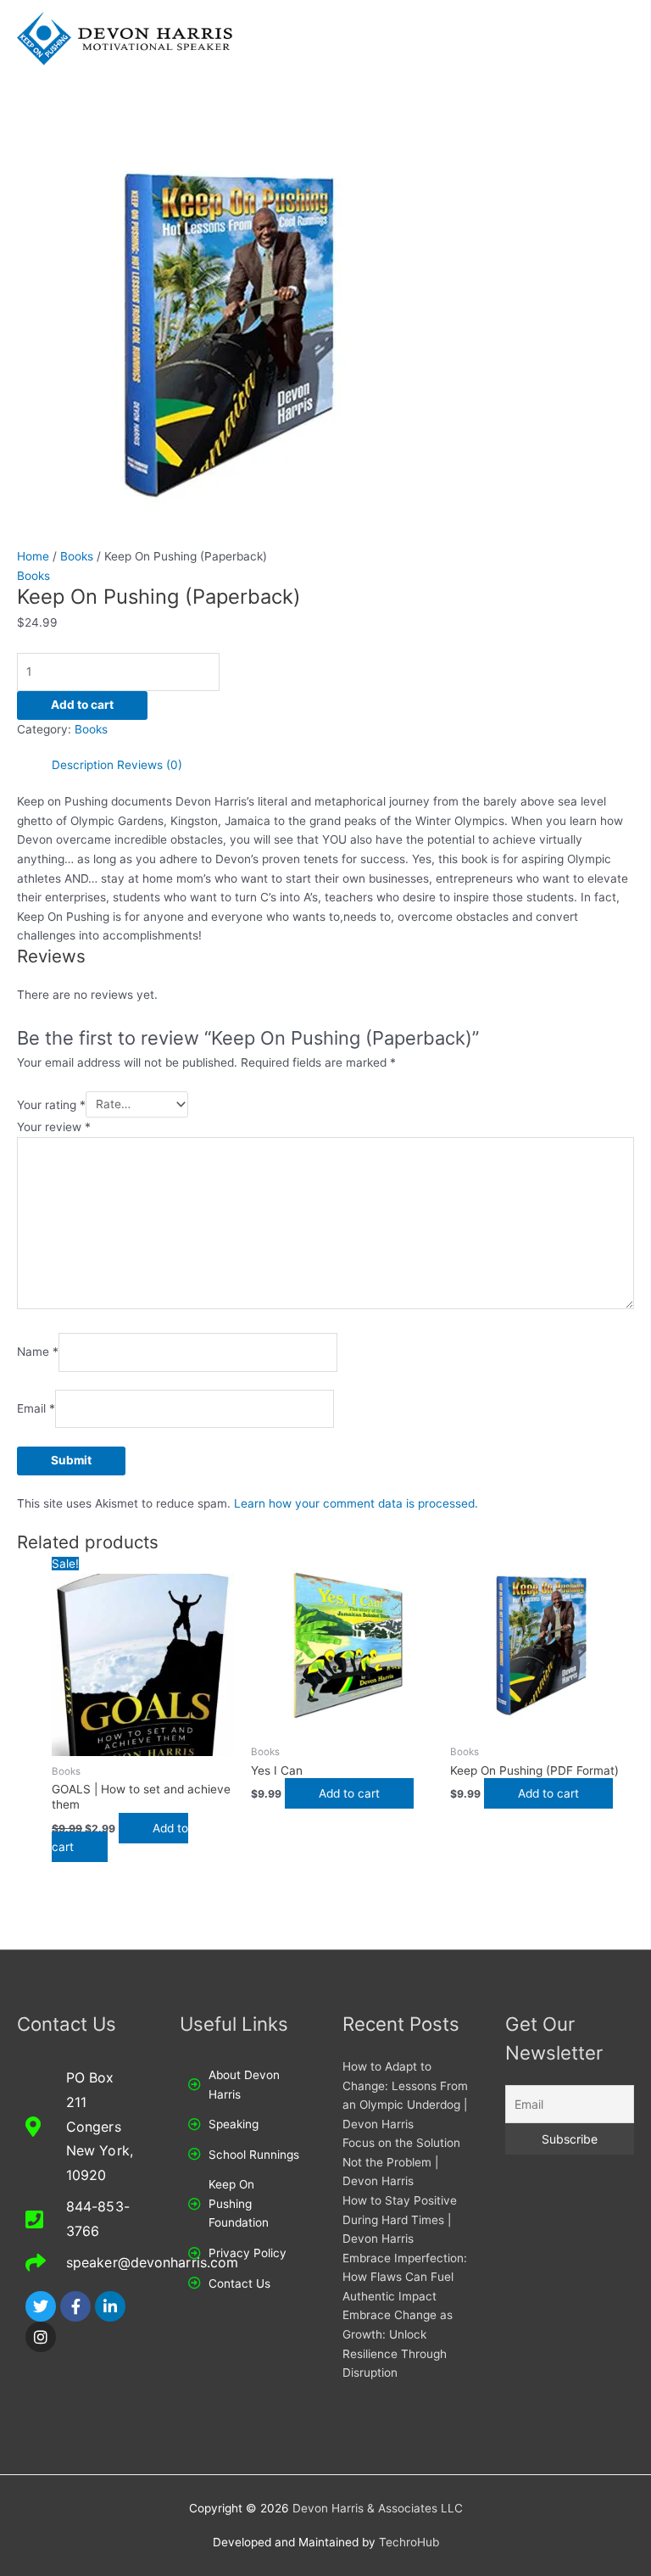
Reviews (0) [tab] (150, 765)
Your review (54, 1127)
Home (33, 556)
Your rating (51, 1104)
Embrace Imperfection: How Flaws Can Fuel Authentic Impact (405, 2277)
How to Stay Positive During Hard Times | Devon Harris (400, 2219)
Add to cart (82, 705)
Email (36, 1409)
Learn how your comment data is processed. (356, 1503)
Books (77, 556)
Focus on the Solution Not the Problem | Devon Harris (401, 2162)
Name (38, 1352)
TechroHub (409, 2542)
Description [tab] (83, 765)
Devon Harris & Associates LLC (378, 2508)
